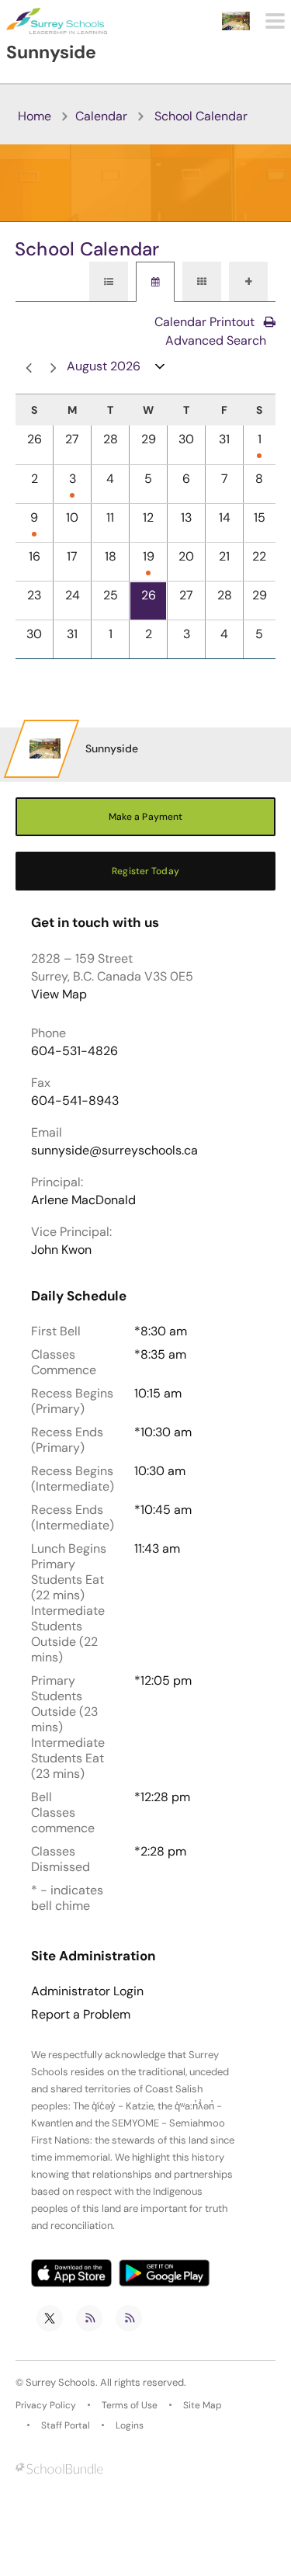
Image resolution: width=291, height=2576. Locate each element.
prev (26, 368)
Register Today (145, 871)
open (160, 370)
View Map (59, 994)
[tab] (109, 282)
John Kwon (61, 1250)
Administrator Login (87, 1991)
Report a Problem (81, 2015)
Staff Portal (66, 2425)
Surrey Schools (61, 2382)
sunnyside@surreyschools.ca (114, 1150)
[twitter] (50, 2318)
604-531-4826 (74, 1051)
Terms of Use (130, 2405)
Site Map (203, 2405)
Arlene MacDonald (83, 1200)
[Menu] (275, 21)
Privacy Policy (46, 2405)
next (50, 368)
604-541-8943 (75, 1101)
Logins (130, 2425)
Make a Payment (146, 817)
